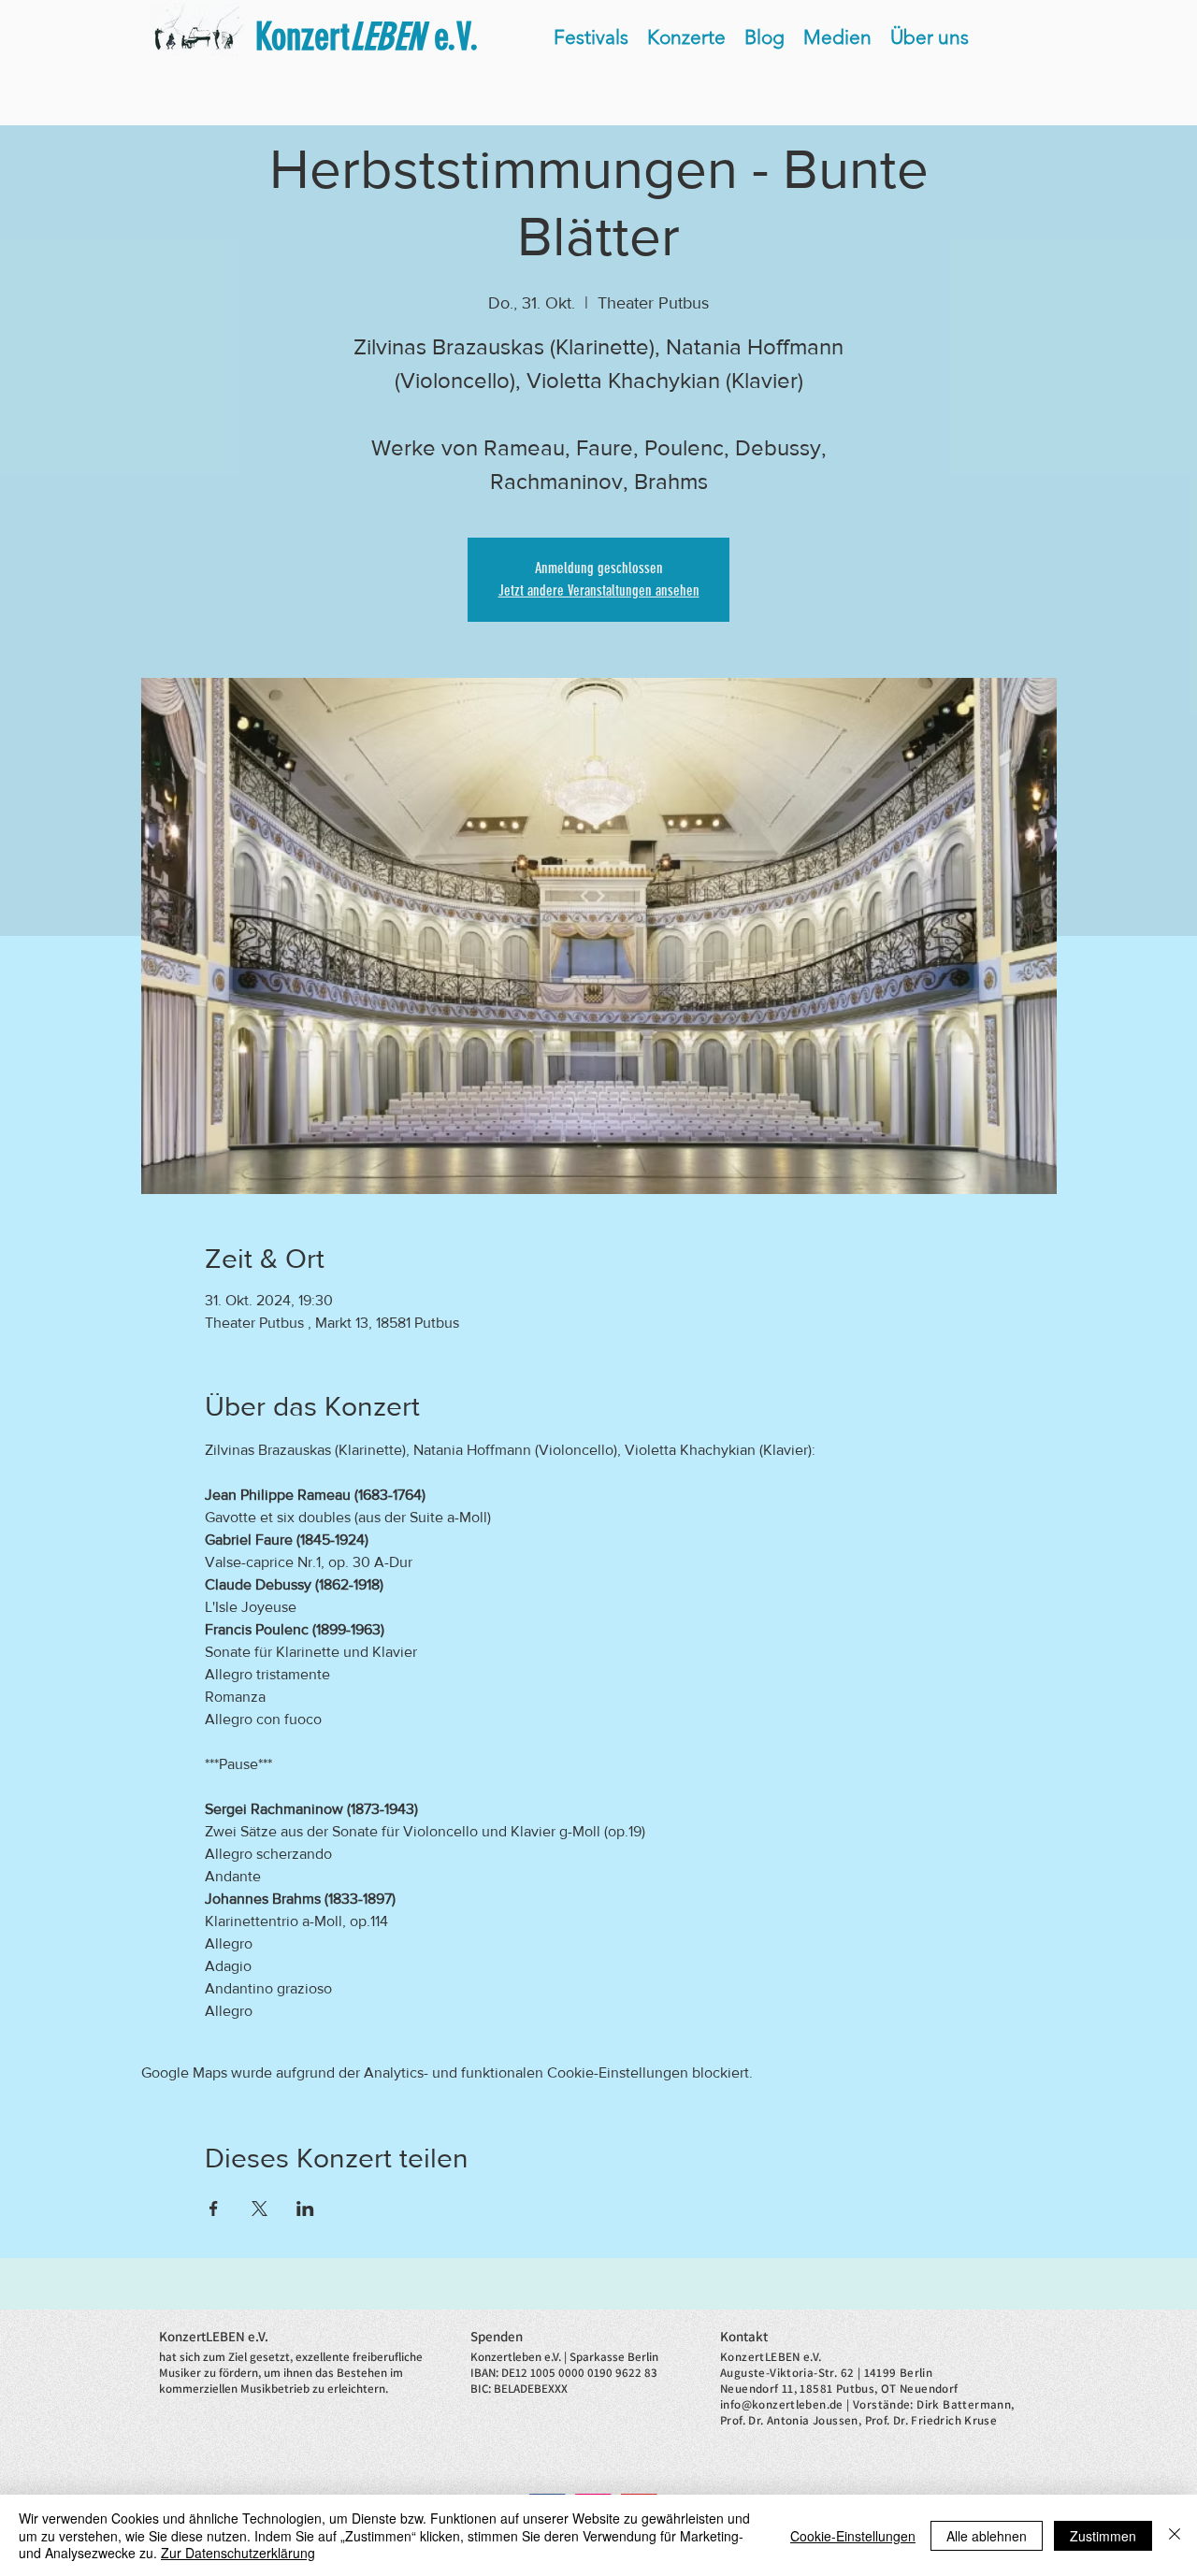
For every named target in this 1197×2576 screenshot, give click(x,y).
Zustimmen (1103, 2536)
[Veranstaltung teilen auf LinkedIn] (305, 2209)
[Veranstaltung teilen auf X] (260, 2209)
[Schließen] (1175, 2535)
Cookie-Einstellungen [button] (853, 2536)
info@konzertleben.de (782, 2404)
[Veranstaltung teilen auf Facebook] (214, 2209)
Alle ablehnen (987, 2536)
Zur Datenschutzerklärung (238, 2553)
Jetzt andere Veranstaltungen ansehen (599, 590)
